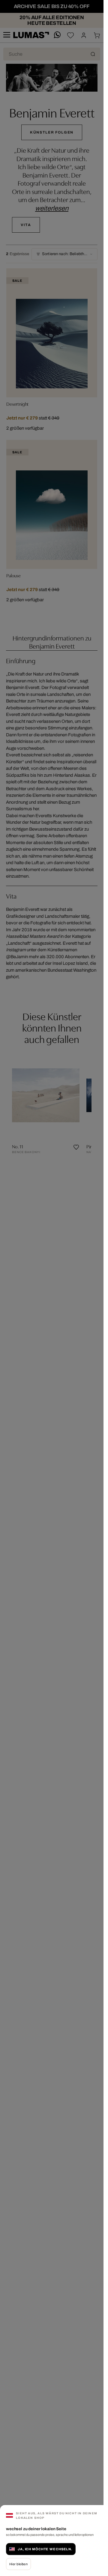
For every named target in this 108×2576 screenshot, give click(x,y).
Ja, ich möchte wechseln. (45, 2549)
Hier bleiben (18, 2564)
